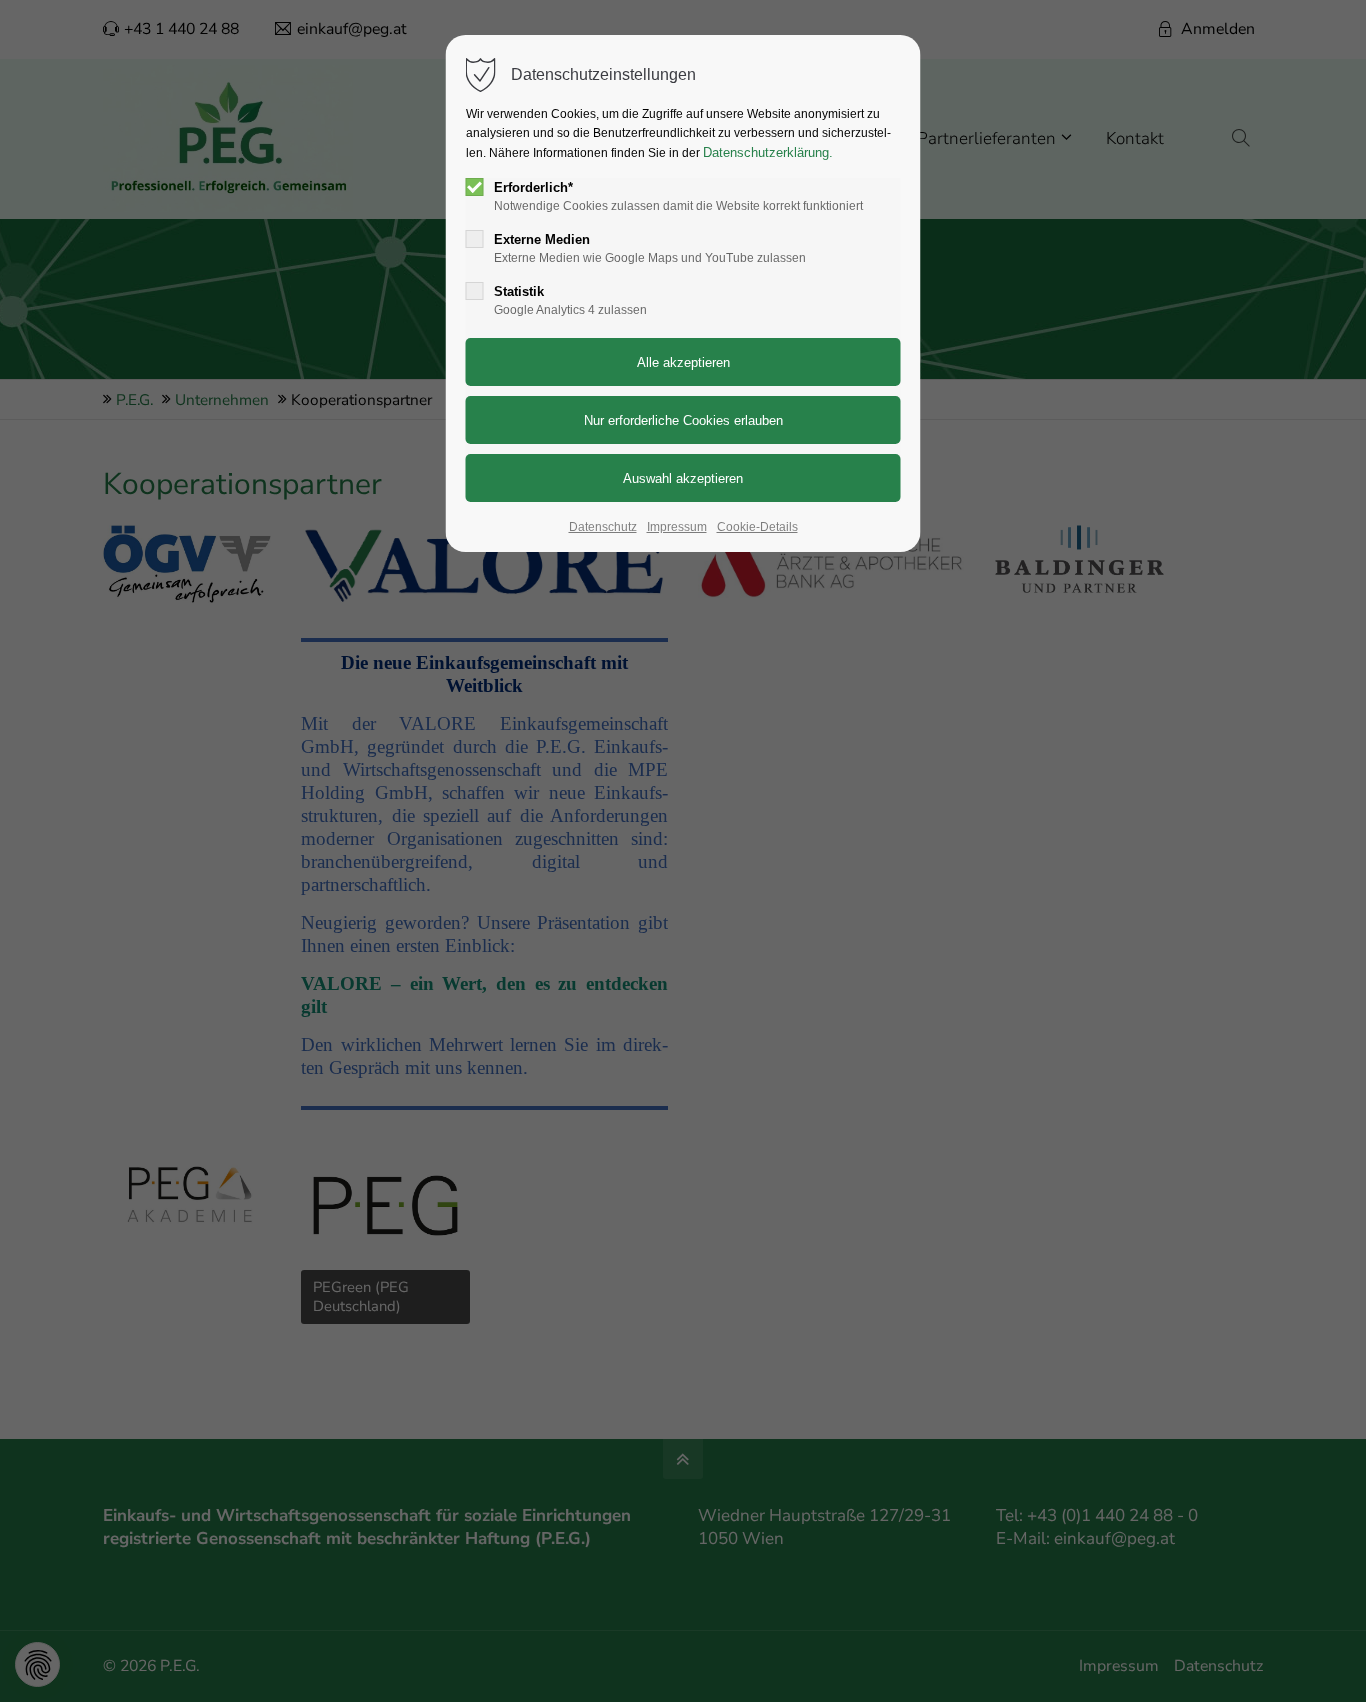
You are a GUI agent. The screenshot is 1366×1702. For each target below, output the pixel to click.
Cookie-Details (757, 527)
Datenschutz (603, 527)
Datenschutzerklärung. (768, 152)
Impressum (677, 527)
